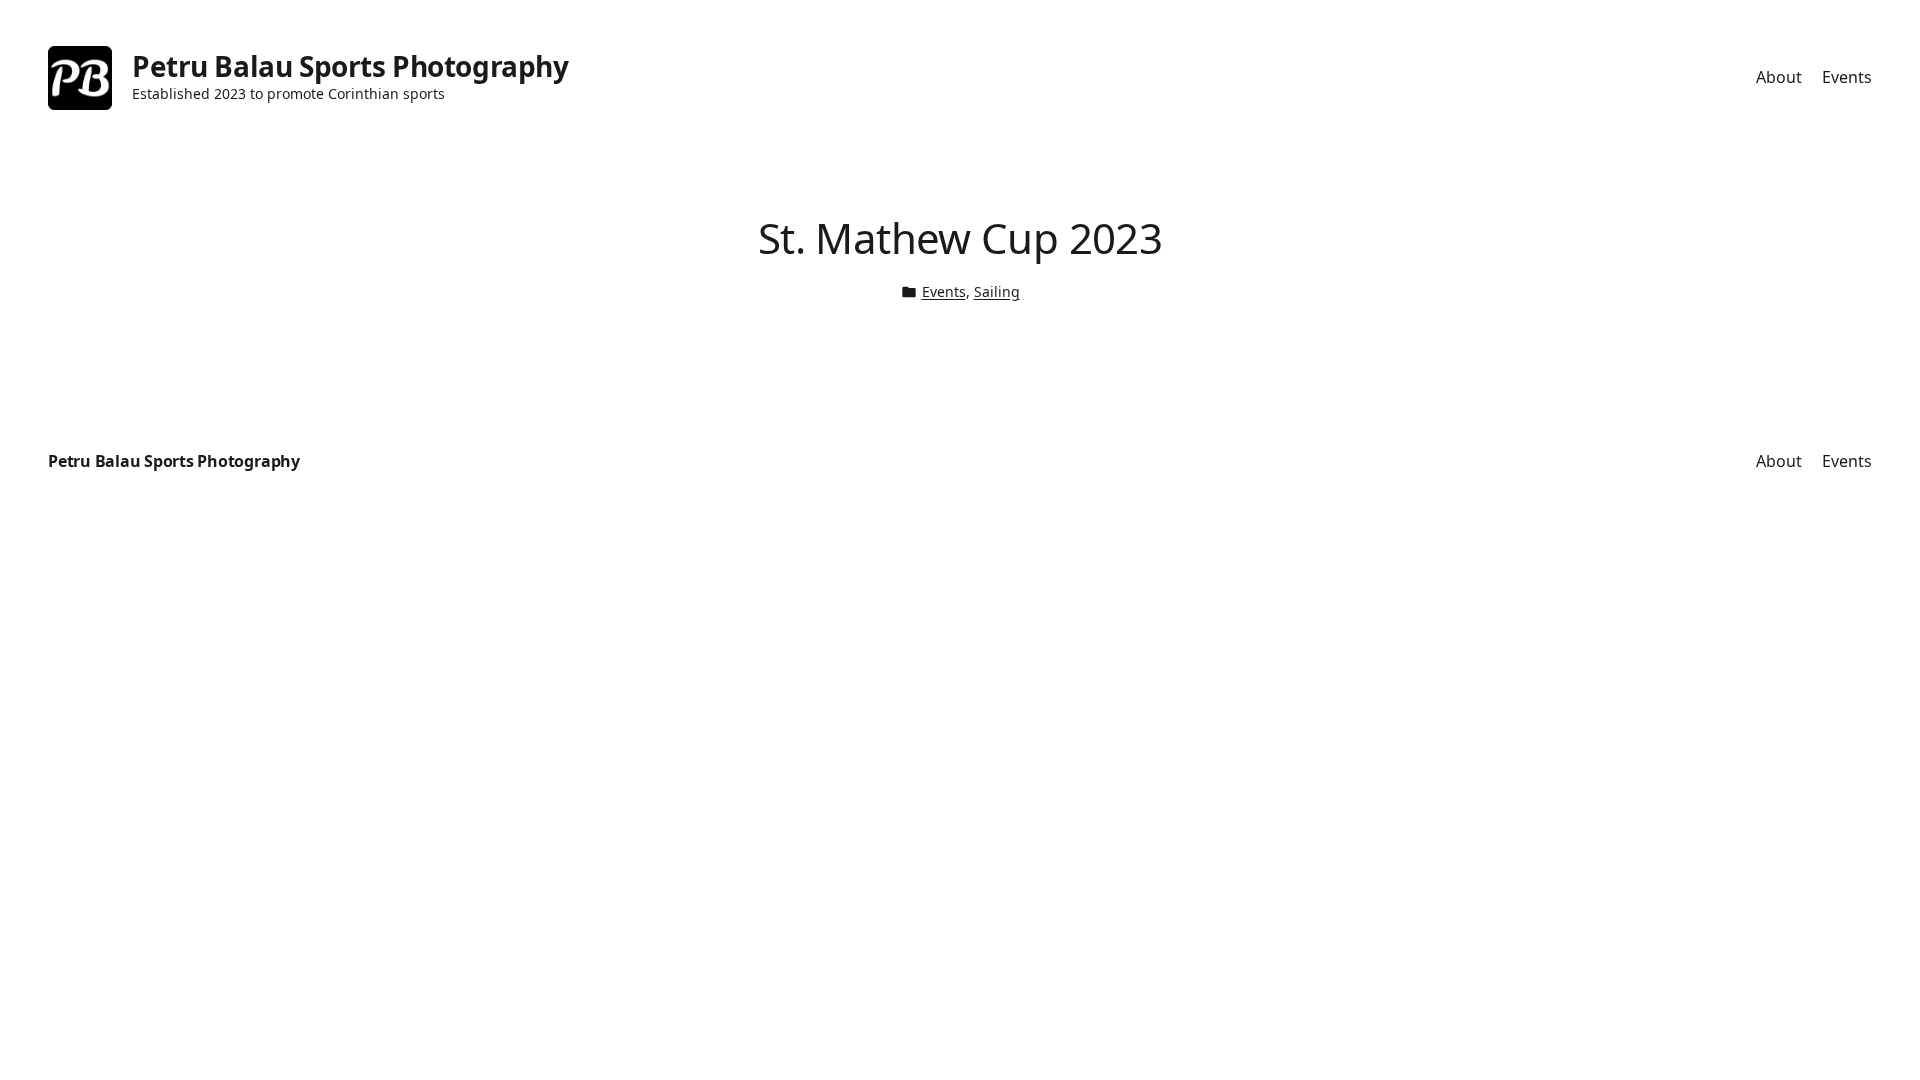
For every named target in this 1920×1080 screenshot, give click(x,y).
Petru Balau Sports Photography (350, 66)
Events (944, 291)
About (1779, 77)
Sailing (997, 291)
